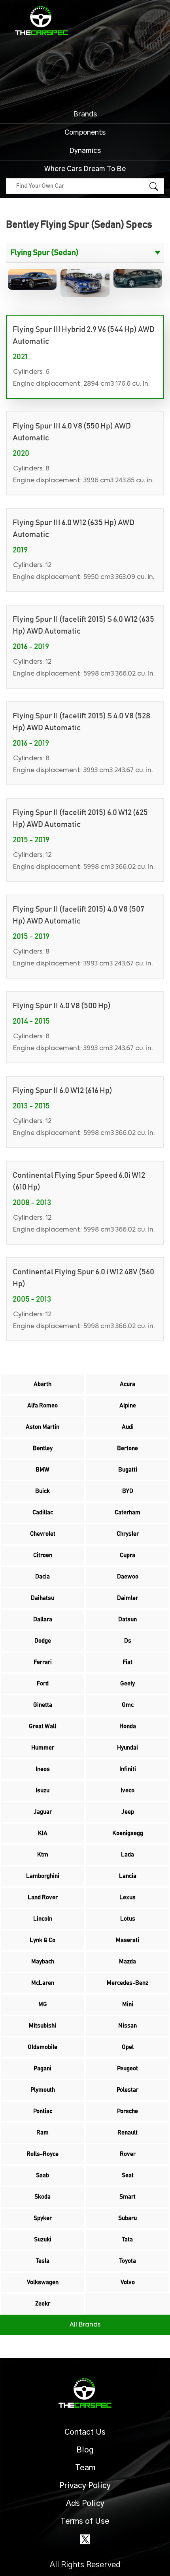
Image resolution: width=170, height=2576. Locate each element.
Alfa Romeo (42, 1406)
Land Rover (43, 1897)
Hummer (43, 1748)
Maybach (43, 1962)
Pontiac (43, 2111)
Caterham (127, 1513)
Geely (127, 1684)
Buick (42, 1491)
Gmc (128, 1705)
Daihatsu (42, 1598)
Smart (127, 2197)
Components (85, 133)
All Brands (85, 2325)
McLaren (43, 1983)
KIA (43, 1833)
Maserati (127, 1940)
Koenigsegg (128, 1833)
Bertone (127, 1448)
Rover (128, 2154)
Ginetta (43, 1705)
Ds (128, 1641)
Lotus (128, 1919)
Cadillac (43, 1513)
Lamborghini (43, 1876)
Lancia (128, 1876)
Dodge (43, 1641)
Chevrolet (43, 1534)
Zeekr (43, 2304)
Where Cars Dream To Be (85, 169)
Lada (127, 1855)
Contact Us (85, 2432)
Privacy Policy (85, 2486)
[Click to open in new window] (85, 2539)
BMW (42, 1470)
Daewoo (128, 1577)
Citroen (43, 1555)
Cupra (127, 1555)
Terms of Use (85, 2521)
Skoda (42, 2197)
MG (43, 2004)
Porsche (127, 2111)
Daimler (127, 1598)
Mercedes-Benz (127, 1983)
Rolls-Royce (42, 2154)
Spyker (43, 2218)
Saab (42, 2175)
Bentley (43, 1448)
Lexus (127, 1897)
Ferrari (43, 1662)
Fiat (127, 1662)
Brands (85, 114)
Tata (127, 2240)
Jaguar (43, 1812)
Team (85, 2468)
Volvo (128, 2282)
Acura (127, 1384)
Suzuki (43, 2240)
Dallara (43, 1619)
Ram (42, 2133)
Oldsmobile (42, 2047)
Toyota (128, 2261)
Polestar (127, 2090)
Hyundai (127, 1748)
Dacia (42, 1577)
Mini (128, 2004)
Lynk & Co (42, 1940)
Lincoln (43, 1919)
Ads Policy (85, 2504)
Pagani (42, 2069)
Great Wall (42, 1726)
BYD (128, 1491)
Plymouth (43, 2090)
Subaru (127, 2218)
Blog (85, 2450)
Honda (128, 1726)
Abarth (42, 1384)
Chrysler (128, 1534)
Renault (127, 2133)
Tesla (43, 2261)
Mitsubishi (42, 2026)
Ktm (43, 1855)
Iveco (127, 1791)
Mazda (127, 1962)
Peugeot (127, 2069)
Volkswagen (43, 2282)
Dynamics (85, 151)
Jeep (128, 1812)
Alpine (128, 1406)
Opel (128, 2047)
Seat (128, 2175)
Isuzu (42, 1791)
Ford (43, 1684)
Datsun (127, 1619)
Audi (128, 1427)
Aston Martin (42, 1427)
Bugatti (128, 1470)
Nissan (127, 2026)
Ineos (43, 1769)
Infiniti (128, 1769)
